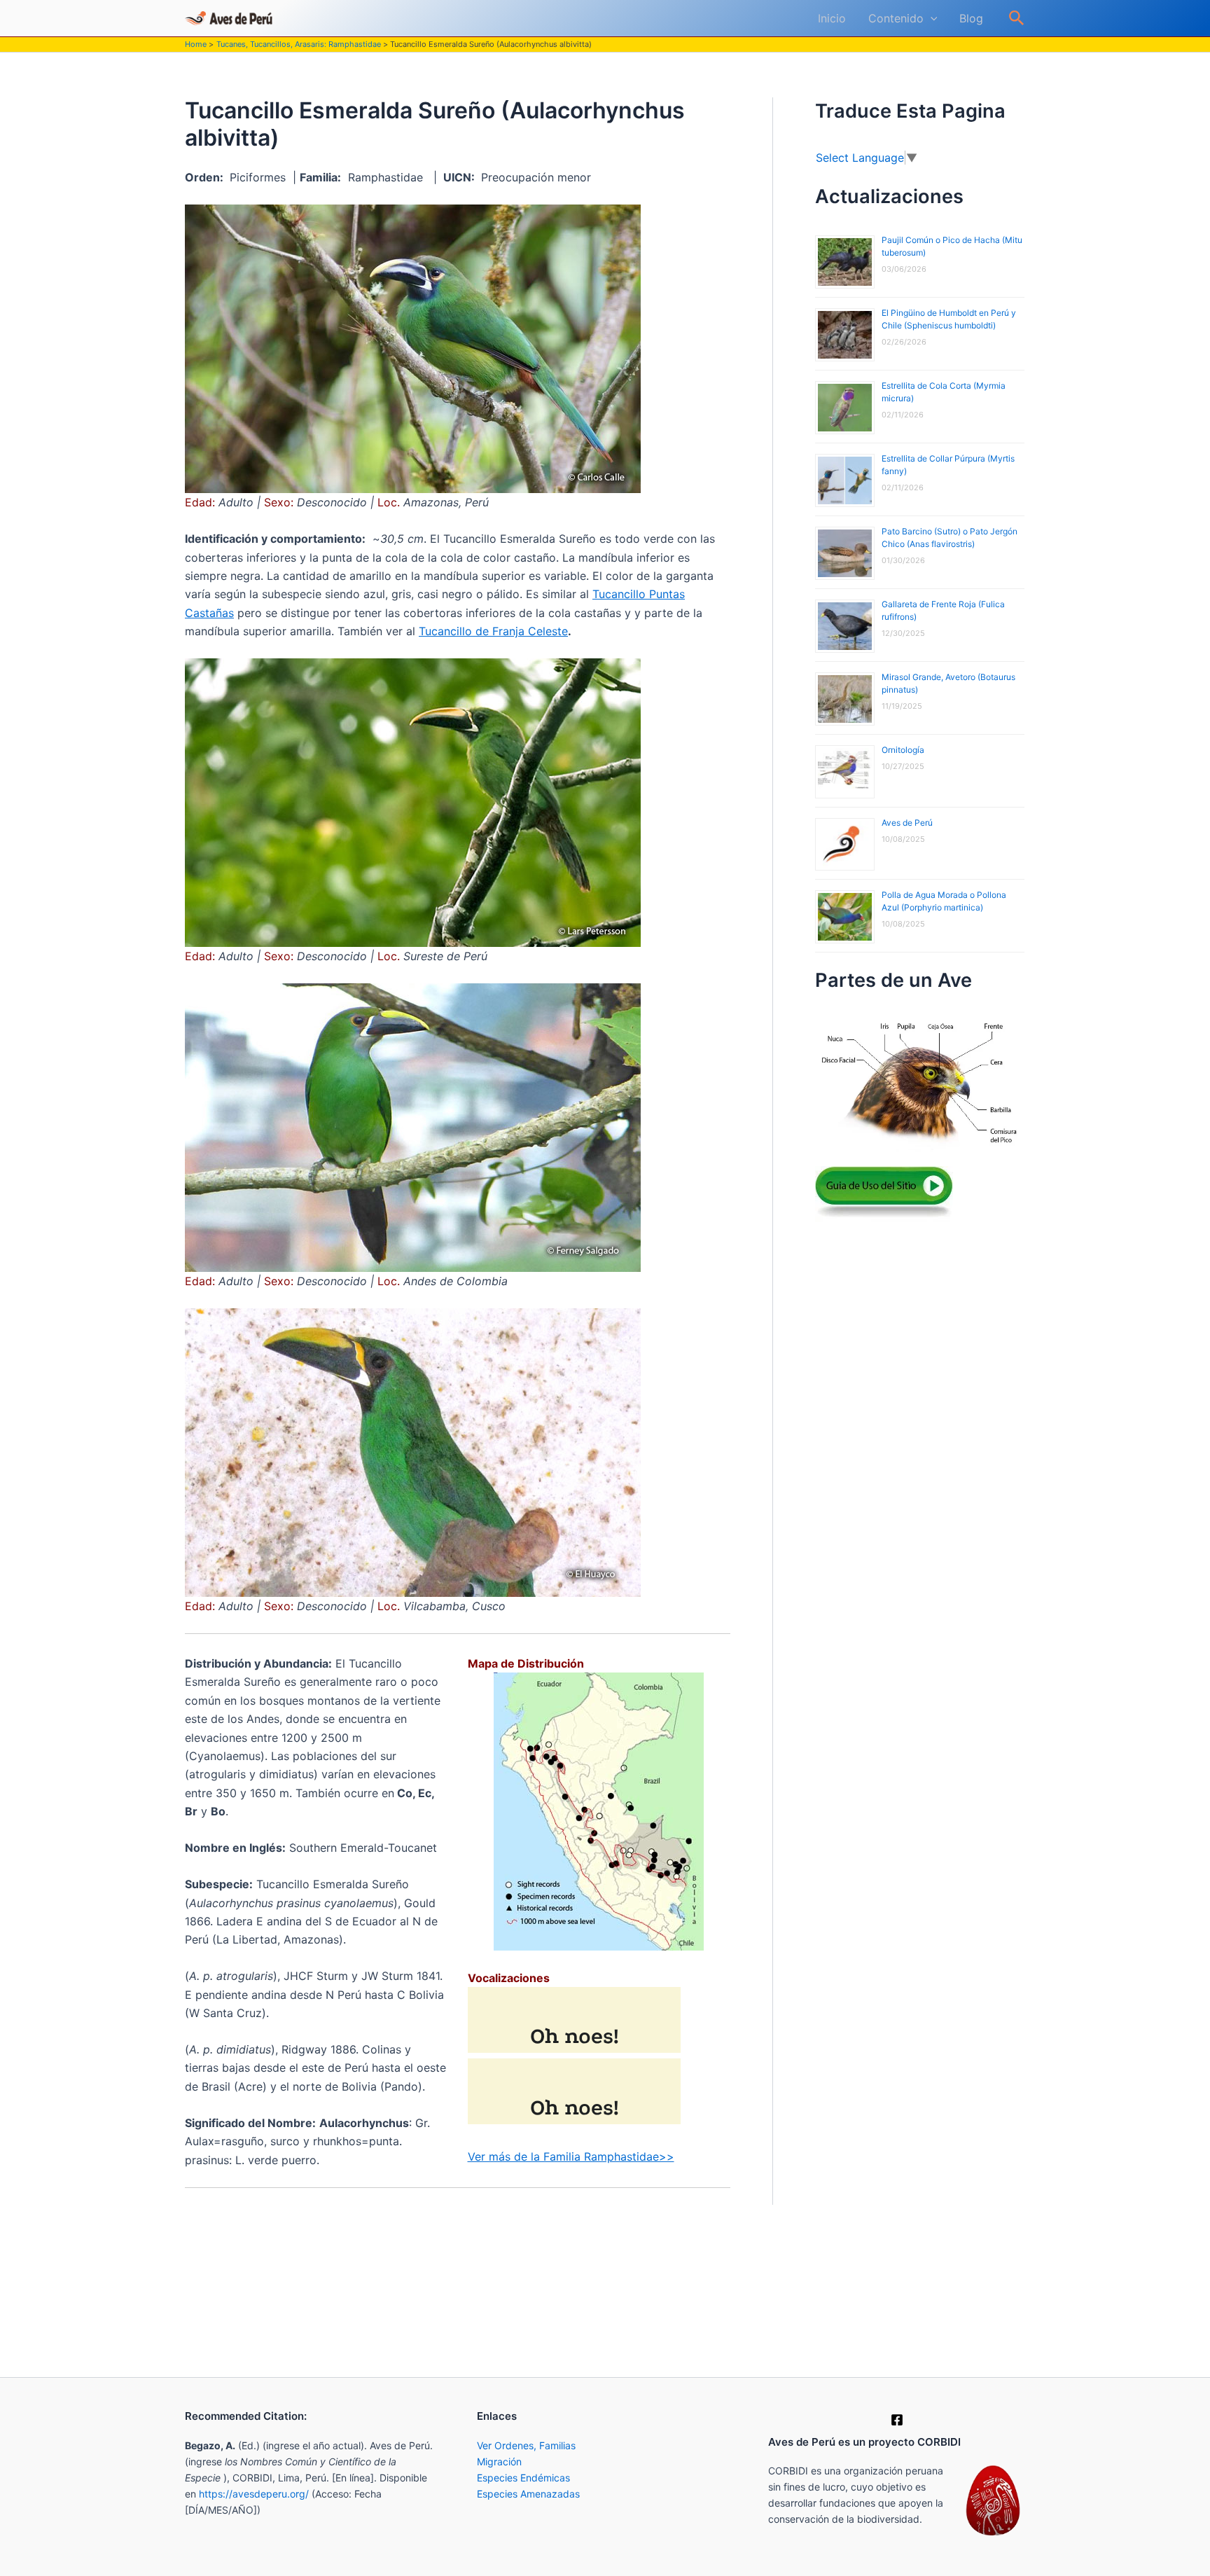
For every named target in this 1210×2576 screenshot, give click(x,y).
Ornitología (903, 750)
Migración (499, 2461)
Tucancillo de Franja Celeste (493, 631)
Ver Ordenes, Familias (526, 2445)
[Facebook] (897, 2420)
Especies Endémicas (523, 2478)
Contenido (896, 18)
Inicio (832, 18)
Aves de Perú (907, 823)
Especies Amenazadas (528, 2494)
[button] (931, 18)
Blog (971, 18)
